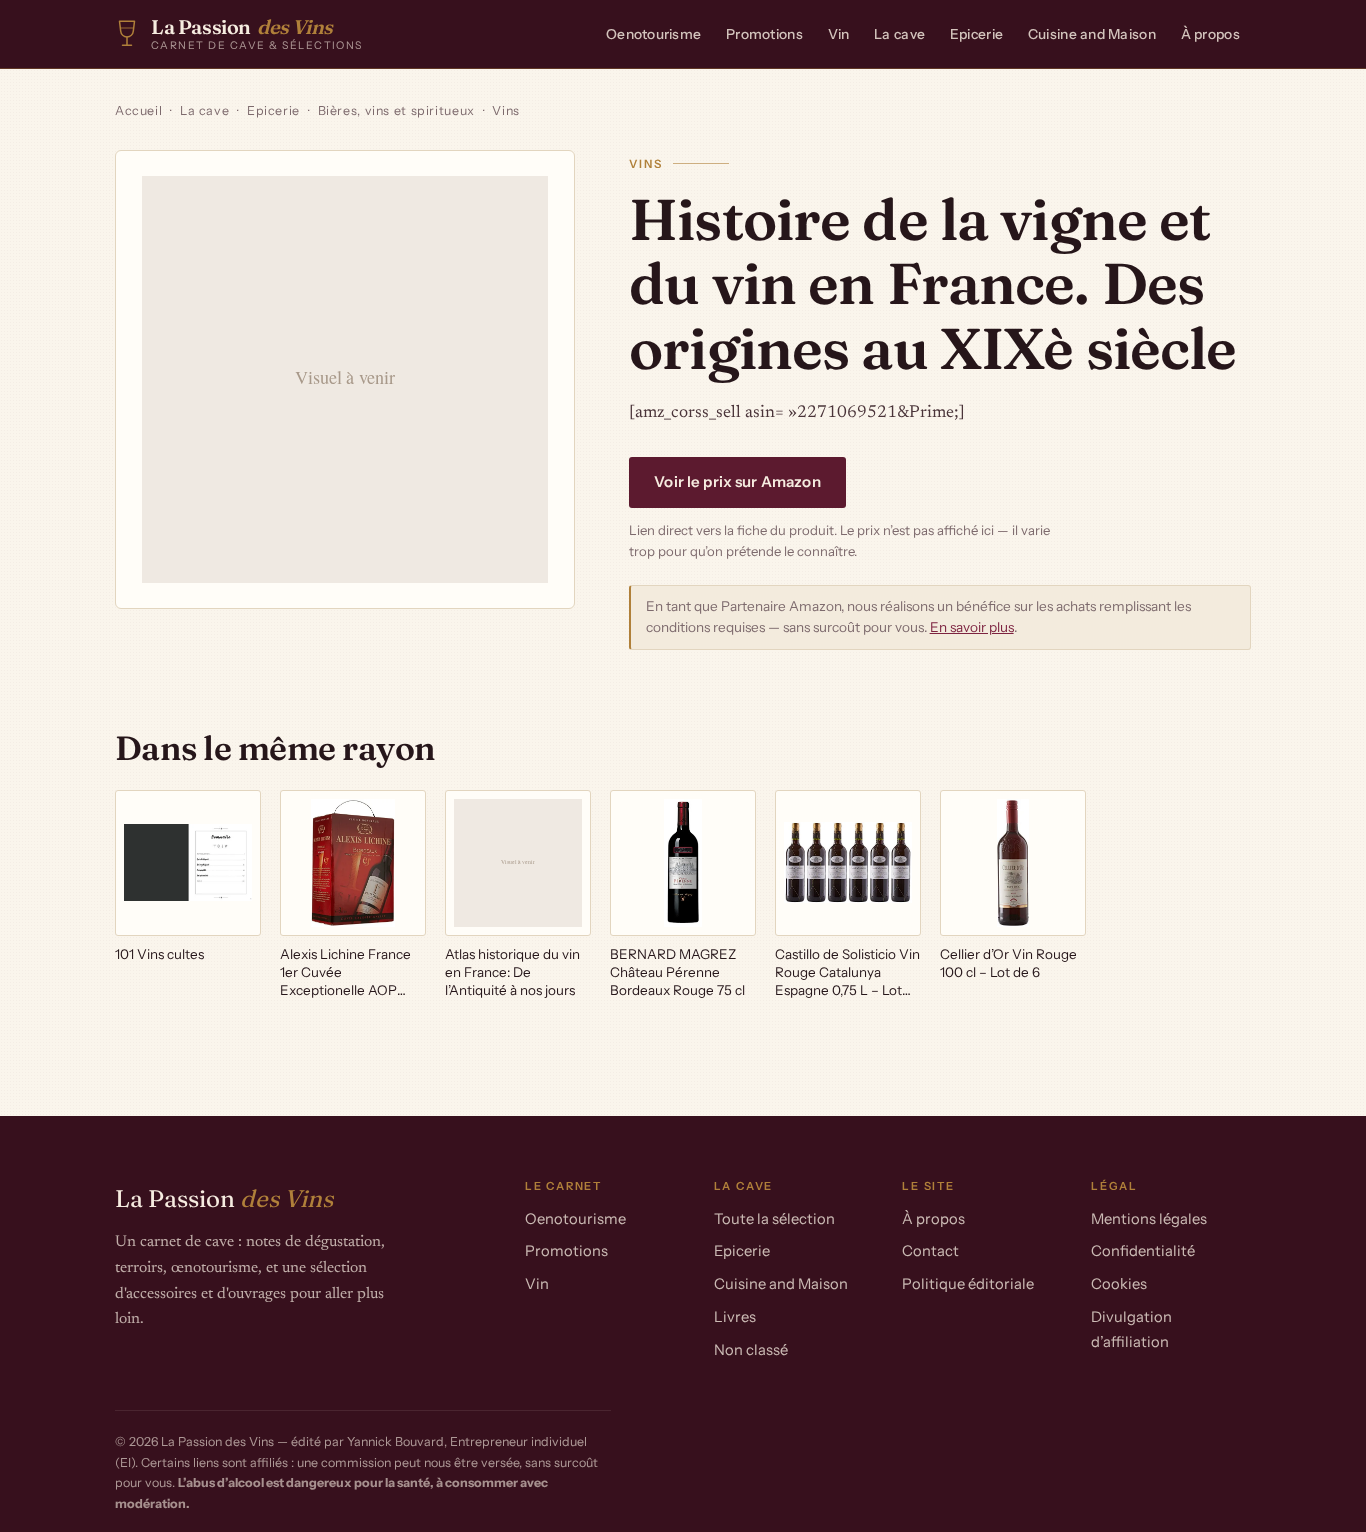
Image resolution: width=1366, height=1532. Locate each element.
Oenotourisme (653, 34)
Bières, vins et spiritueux (396, 110)
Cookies (1119, 1284)
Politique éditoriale (968, 1284)
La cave (899, 34)
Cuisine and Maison (1092, 34)
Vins (506, 110)
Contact (930, 1251)
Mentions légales (1149, 1219)
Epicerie (976, 34)
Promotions (764, 34)
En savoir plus (972, 627)
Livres (735, 1317)
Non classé (751, 1350)
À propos (1210, 34)
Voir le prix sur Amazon (737, 481)
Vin (839, 34)
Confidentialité (1143, 1251)
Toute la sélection (774, 1219)
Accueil (138, 110)
